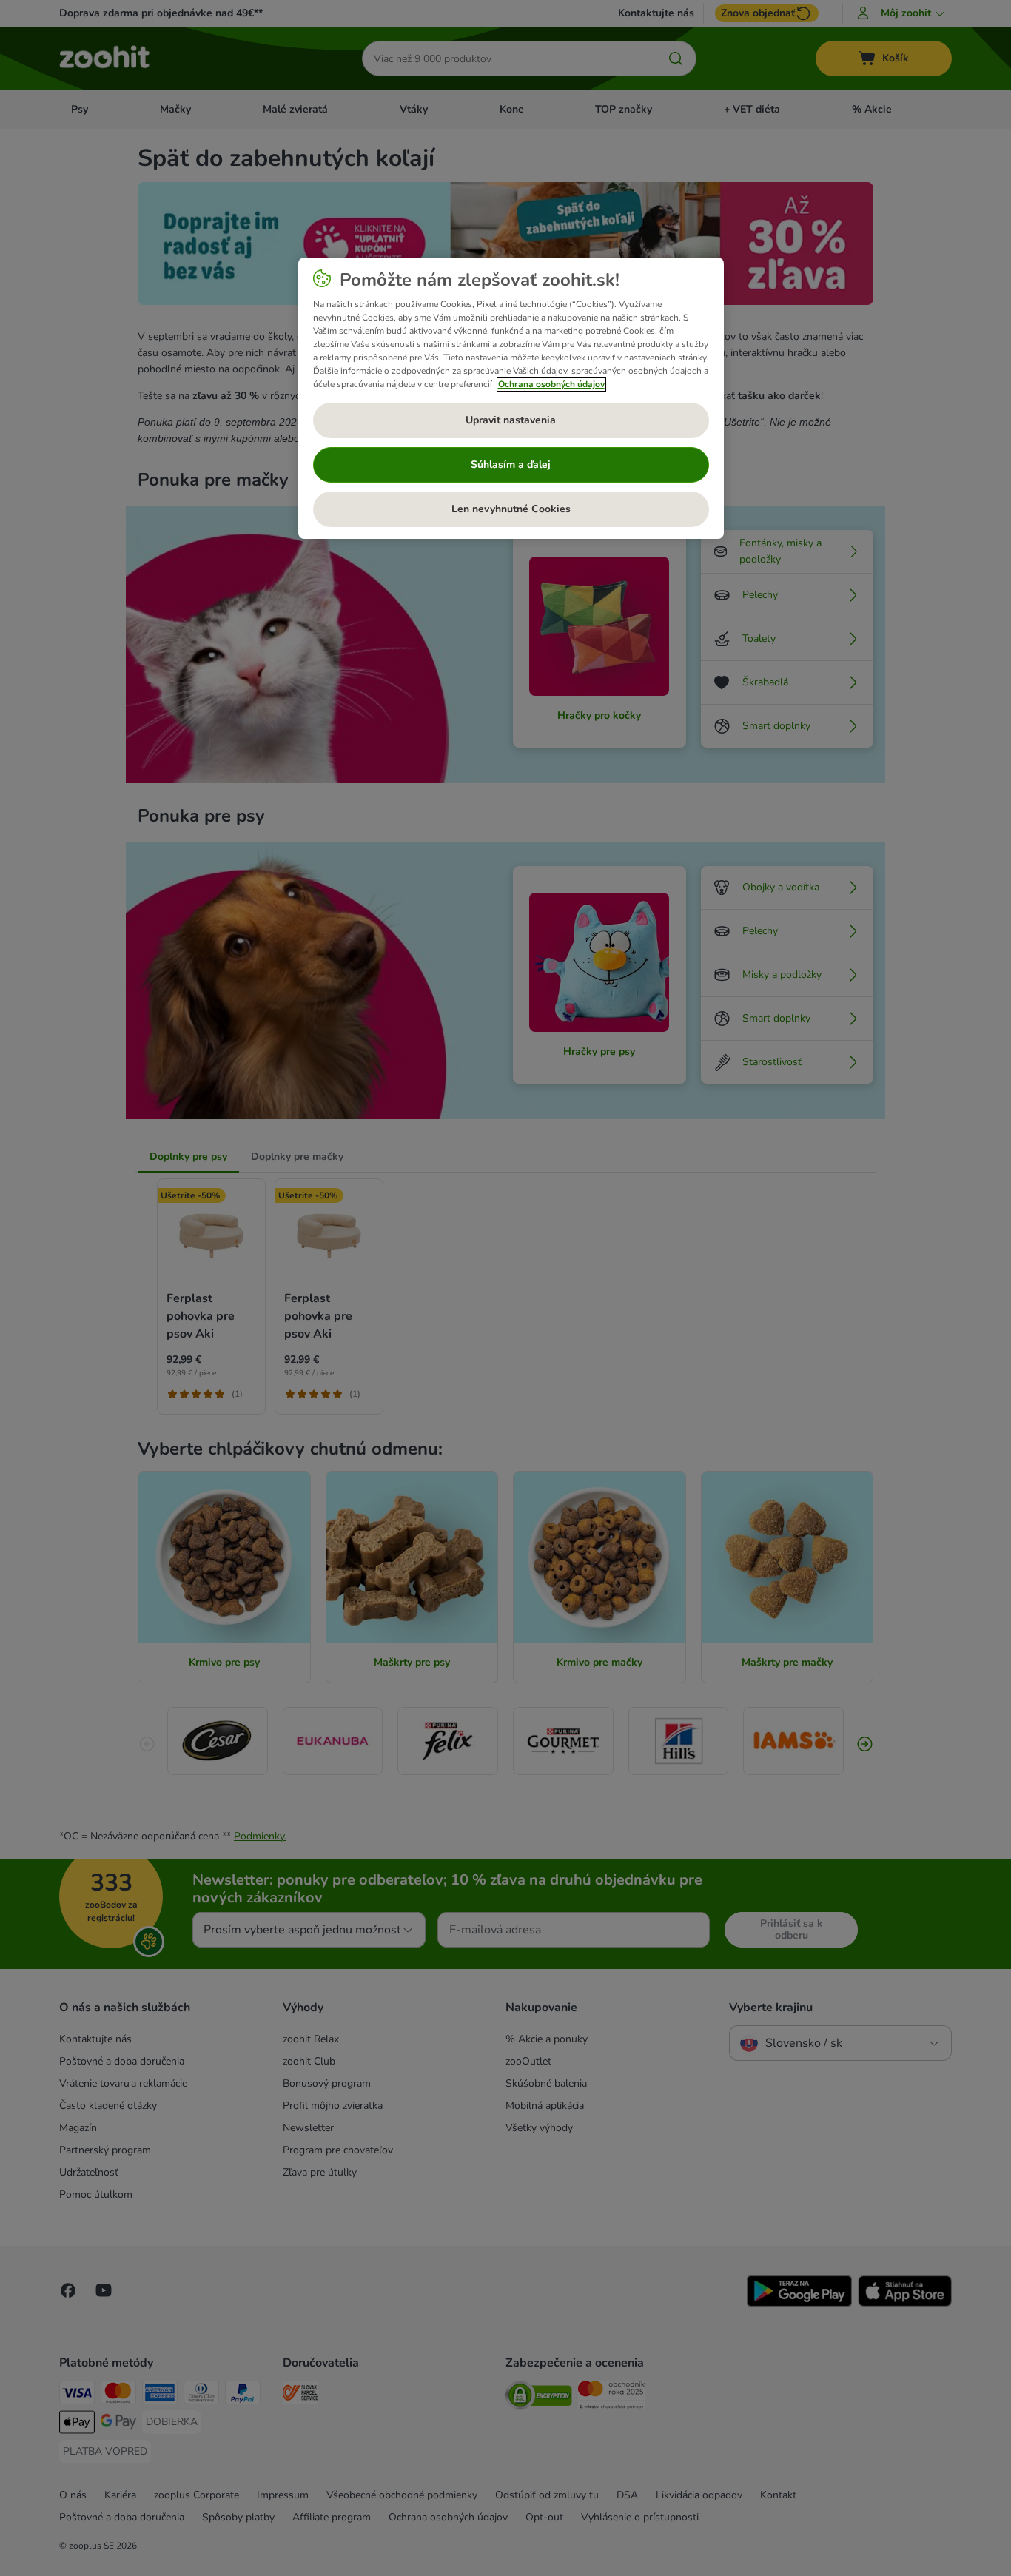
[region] (511, 398)
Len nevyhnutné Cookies (511, 509)
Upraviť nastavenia (511, 420)
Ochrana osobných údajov (551, 384)
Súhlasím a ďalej (511, 464)
